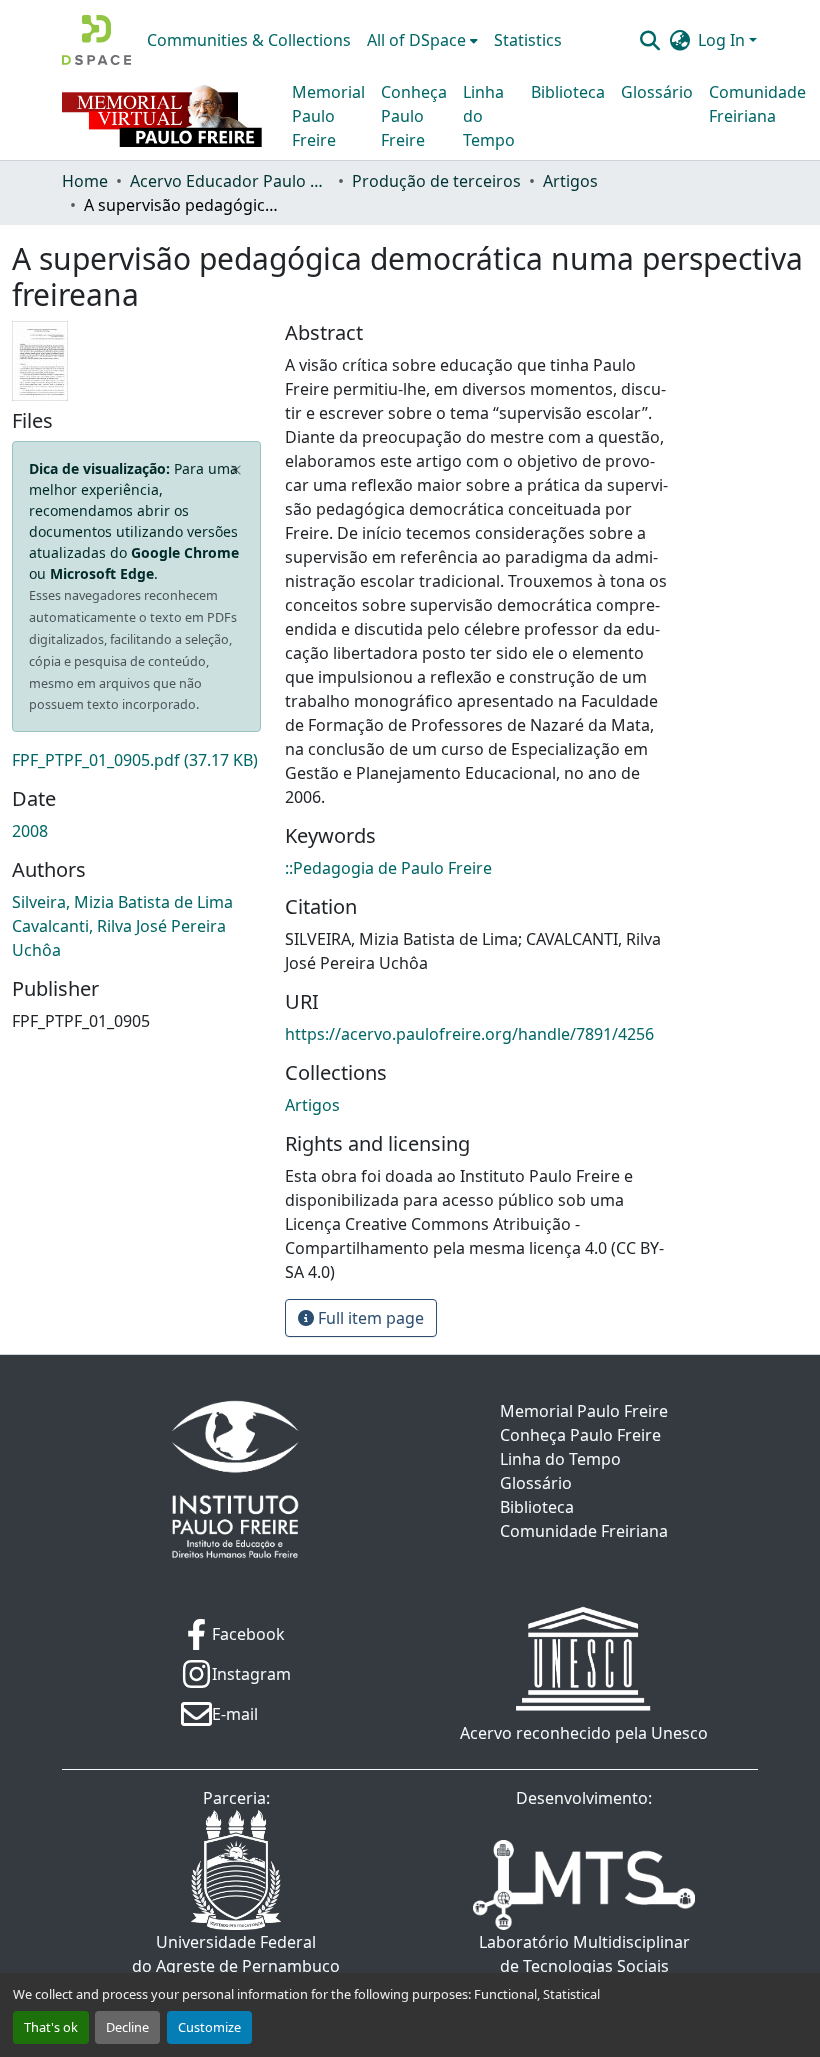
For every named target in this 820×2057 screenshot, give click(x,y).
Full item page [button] (369, 1318)
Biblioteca (568, 92)
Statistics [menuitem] (528, 40)
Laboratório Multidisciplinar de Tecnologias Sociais (584, 1954)
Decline (127, 2027)
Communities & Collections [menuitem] (249, 40)
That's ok (51, 2027)
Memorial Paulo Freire (328, 116)
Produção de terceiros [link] (436, 181)
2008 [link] (30, 831)
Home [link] (85, 181)
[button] (96, 40)
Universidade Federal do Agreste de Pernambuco (236, 1954)
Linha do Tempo (489, 116)
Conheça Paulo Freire (414, 116)
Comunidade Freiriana (757, 104)
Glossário (657, 92)
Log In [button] (723, 40)
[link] (136, 760)
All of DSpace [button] (416, 40)
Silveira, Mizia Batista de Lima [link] (122, 902)
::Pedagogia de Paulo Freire (388, 868)
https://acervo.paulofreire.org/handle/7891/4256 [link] (469, 1034)
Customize (209, 2027)
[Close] (236, 470)
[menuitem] (422, 40)
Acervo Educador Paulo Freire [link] (230, 181)
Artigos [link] (570, 181)
